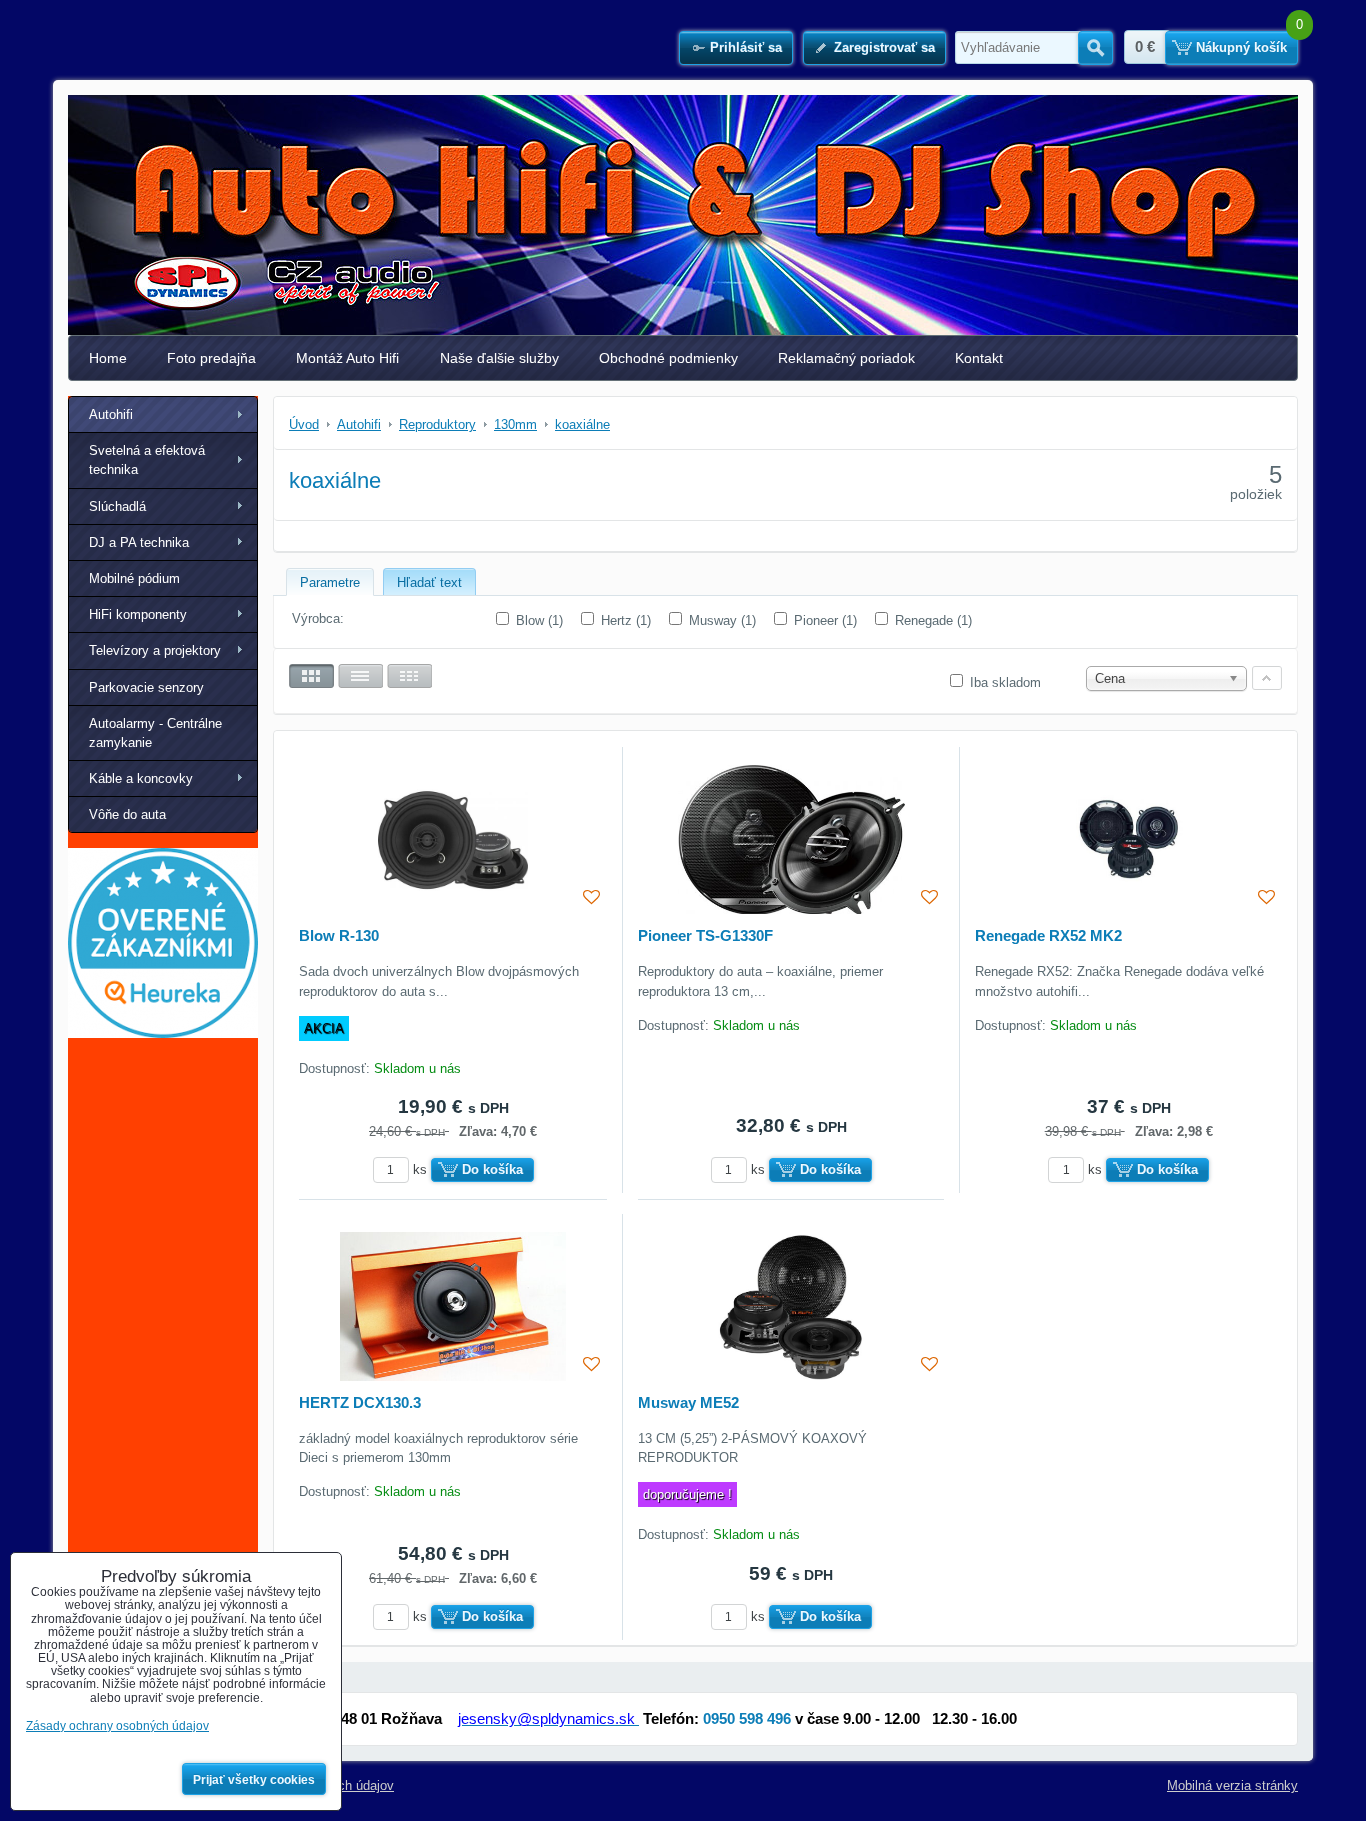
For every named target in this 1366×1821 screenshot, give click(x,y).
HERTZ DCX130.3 (360, 1402)
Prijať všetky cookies (254, 1780)
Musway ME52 (688, 1402)
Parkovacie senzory (146, 687)
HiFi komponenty (138, 614)
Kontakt (979, 358)
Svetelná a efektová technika (147, 460)
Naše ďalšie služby (499, 358)
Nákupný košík (1241, 47)
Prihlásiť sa (746, 47)
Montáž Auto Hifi (347, 358)
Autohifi (111, 414)
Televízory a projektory (155, 650)
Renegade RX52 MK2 (1048, 935)
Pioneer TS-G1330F (705, 935)
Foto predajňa (211, 358)
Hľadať (1095, 48)
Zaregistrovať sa (884, 47)
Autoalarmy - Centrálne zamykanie (155, 733)
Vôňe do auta (127, 814)
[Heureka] (163, 1033)
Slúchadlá (117, 506)
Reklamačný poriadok (846, 358)
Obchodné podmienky (668, 358)
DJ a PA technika (139, 542)
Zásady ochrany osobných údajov (117, 1726)
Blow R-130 (339, 935)
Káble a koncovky (141, 778)
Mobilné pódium (134, 578)
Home (108, 358)
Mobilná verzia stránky (1232, 1785)
